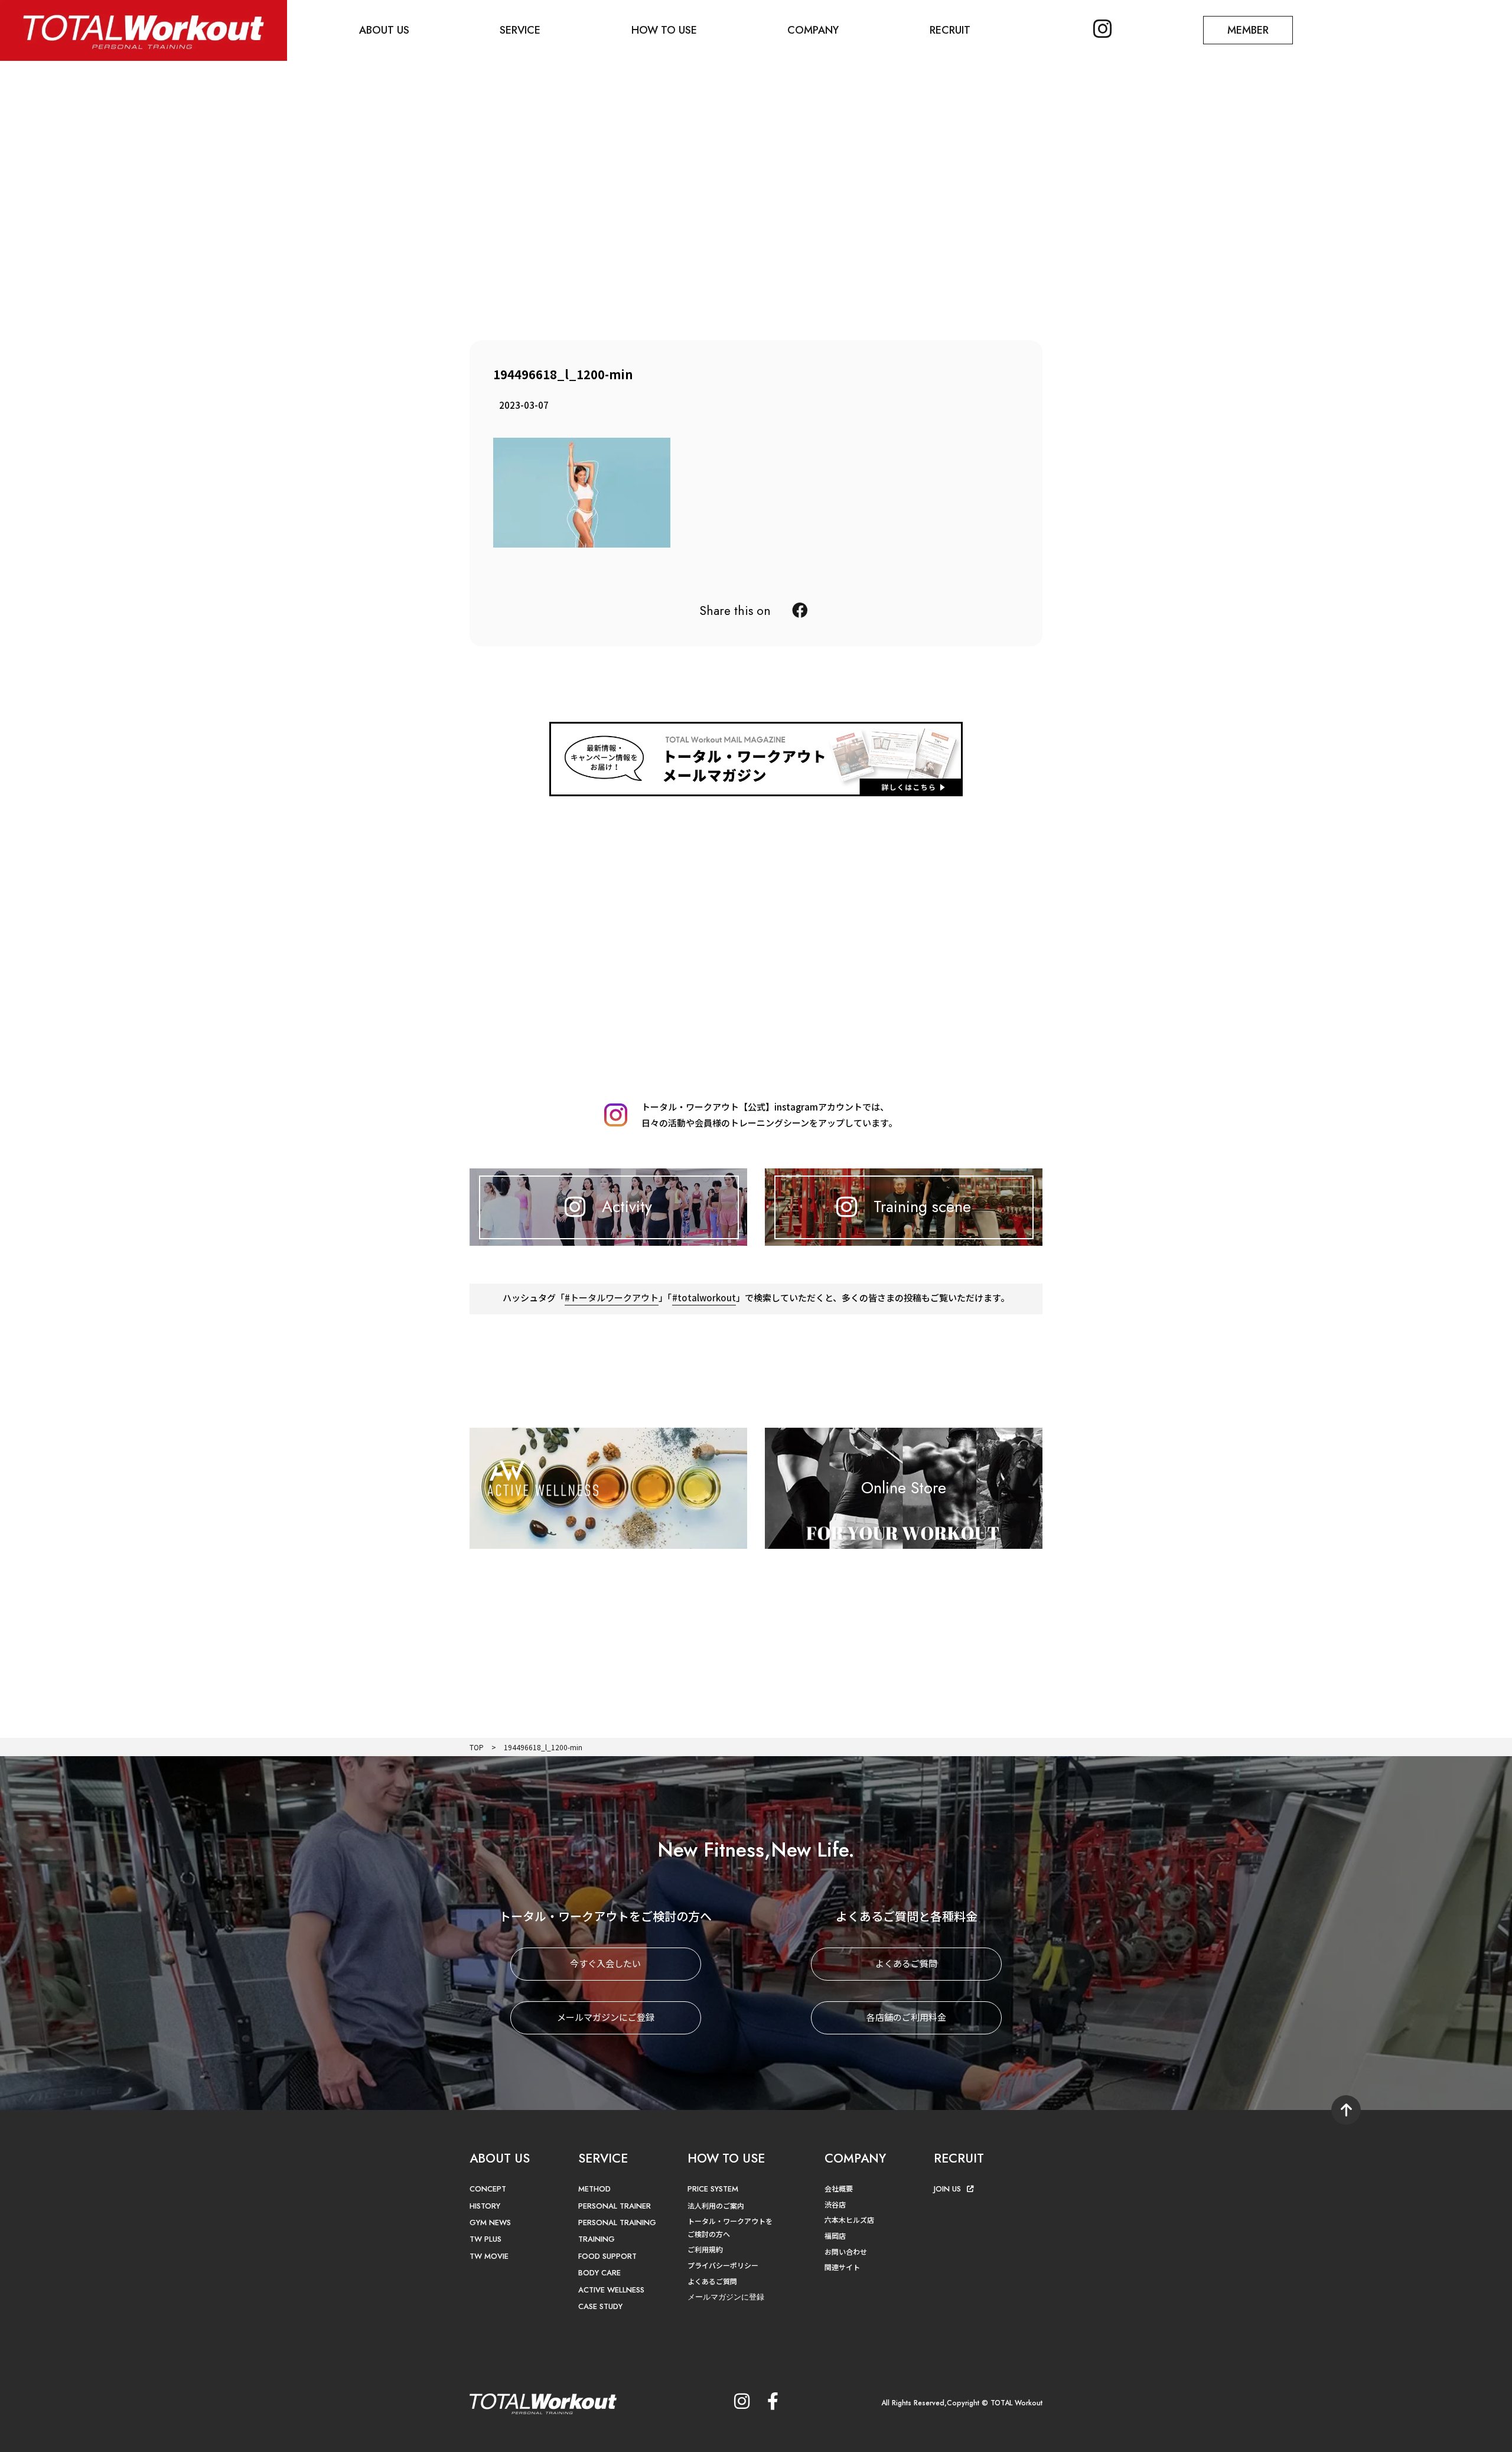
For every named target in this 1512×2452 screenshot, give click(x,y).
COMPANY (813, 30)
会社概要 (839, 2188)
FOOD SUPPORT (607, 2256)
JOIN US (947, 2189)
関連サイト (842, 2267)
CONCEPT (488, 2189)
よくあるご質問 (906, 1963)
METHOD (594, 2189)
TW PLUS (485, 2239)
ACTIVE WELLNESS (611, 2290)
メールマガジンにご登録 (606, 2017)
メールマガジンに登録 (726, 2297)
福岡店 (835, 2236)
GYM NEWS (490, 2223)
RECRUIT (950, 30)
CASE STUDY (600, 2306)
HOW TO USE (664, 30)
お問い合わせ (846, 2251)
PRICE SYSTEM (713, 2189)
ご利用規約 (705, 2249)
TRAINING (597, 2239)
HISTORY (485, 2206)
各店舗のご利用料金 (906, 2017)
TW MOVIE (489, 2256)
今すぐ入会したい (605, 1963)
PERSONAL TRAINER (615, 2206)
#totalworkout (704, 1297)
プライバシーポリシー (723, 2265)
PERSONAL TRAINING (617, 2223)
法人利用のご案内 (716, 2205)
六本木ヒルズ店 (849, 2220)
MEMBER (1248, 30)
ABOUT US (384, 30)
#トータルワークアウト (612, 1297)
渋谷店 (835, 2204)
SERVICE (520, 30)
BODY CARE (599, 2273)
